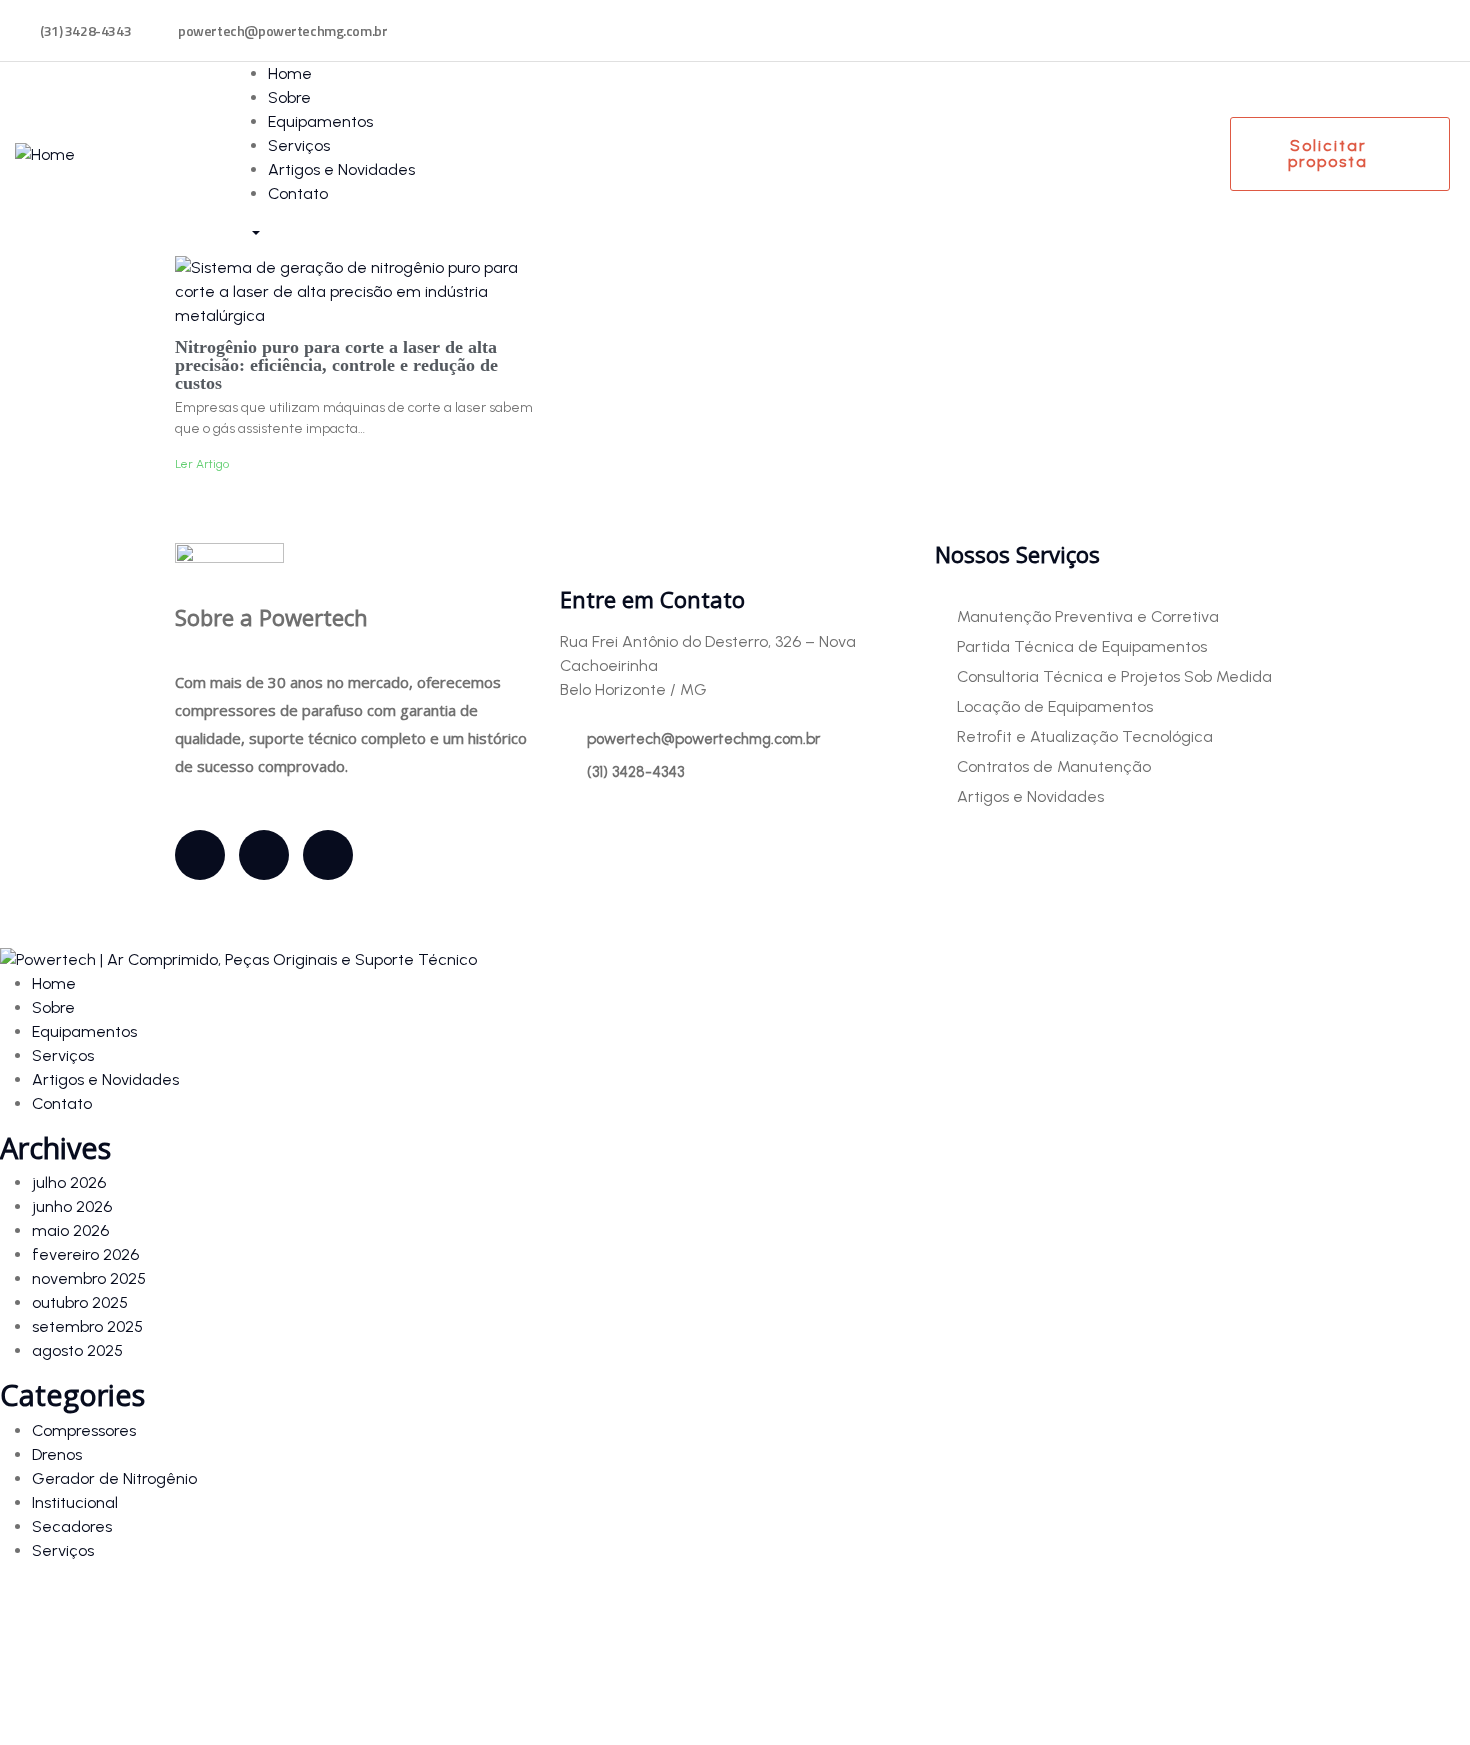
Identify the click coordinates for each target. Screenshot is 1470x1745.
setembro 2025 (87, 1326)
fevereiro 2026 (85, 1254)
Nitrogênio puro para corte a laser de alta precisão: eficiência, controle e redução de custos (336, 365)
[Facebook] (200, 855)
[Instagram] (264, 855)
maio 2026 (70, 1230)
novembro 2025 (89, 1278)
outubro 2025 (80, 1302)
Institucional (75, 1502)
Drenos (57, 1454)
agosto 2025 (77, 1350)
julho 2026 (69, 1182)
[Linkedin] (328, 855)
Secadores (72, 1526)
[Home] (45, 153)
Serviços (63, 1550)
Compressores (84, 1430)
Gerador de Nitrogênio (114, 1478)
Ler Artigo (202, 464)
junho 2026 (72, 1206)
